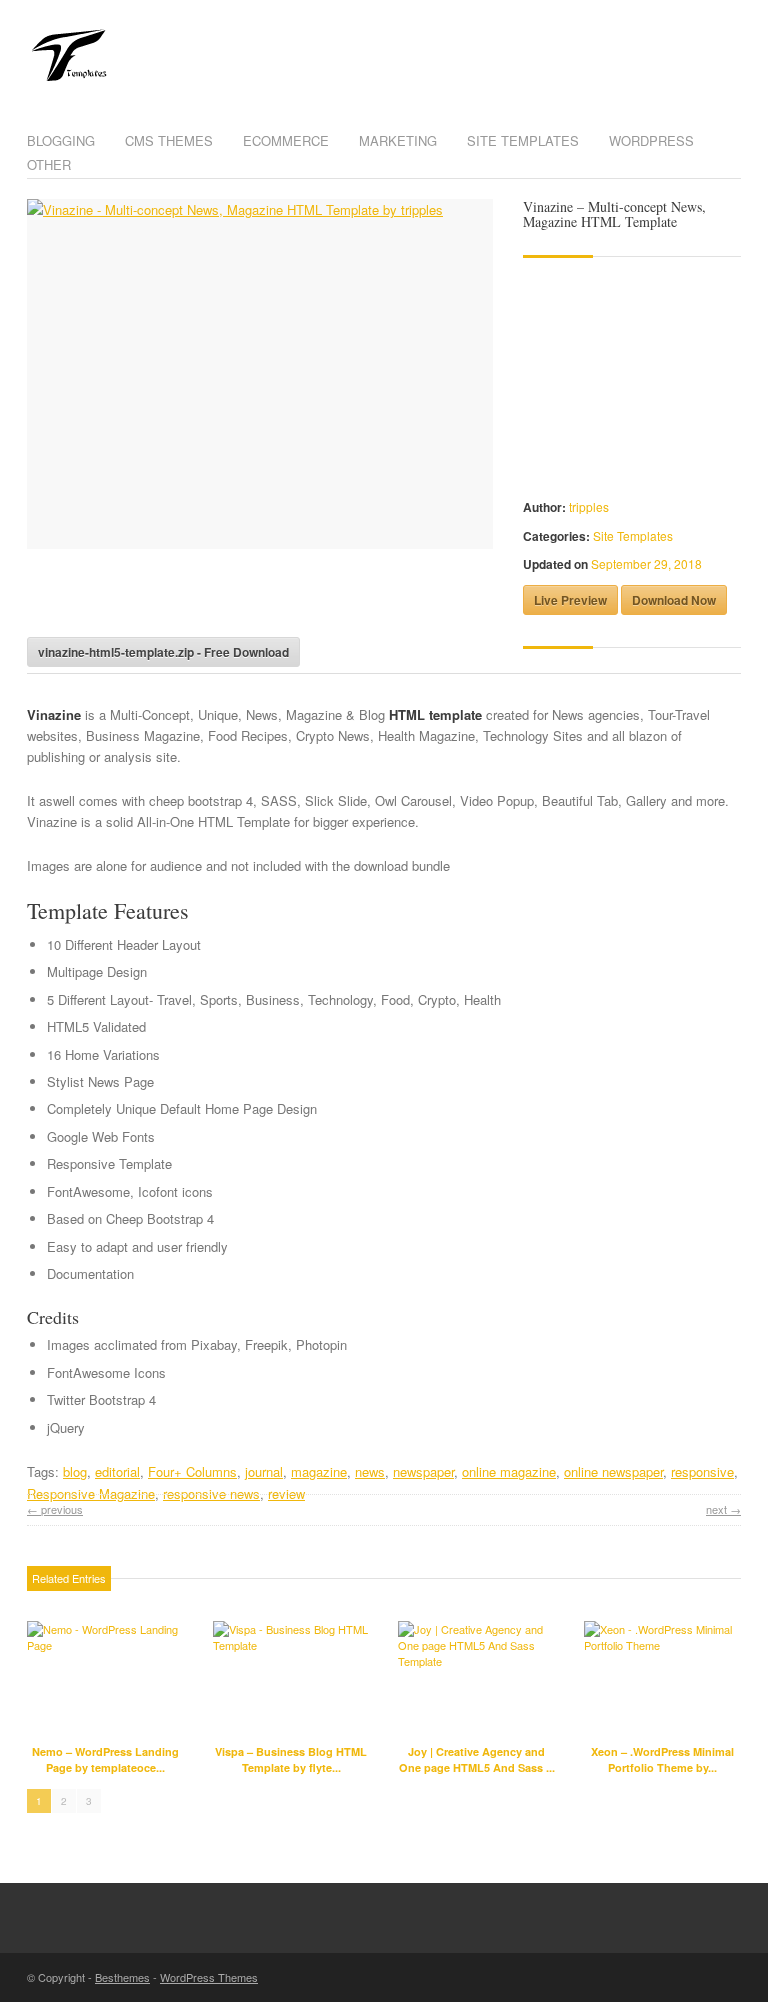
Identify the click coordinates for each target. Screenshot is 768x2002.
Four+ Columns (192, 1471)
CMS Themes (169, 140)
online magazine (509, 1471)
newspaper (423, 1471)
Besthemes (122, 1977)
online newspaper (613, 1471)
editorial (117, 1471)
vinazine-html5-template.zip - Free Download (163, 652)
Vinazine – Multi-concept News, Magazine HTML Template (614, 214)
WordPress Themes (209, 1977)
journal (264, 1471)
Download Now (674, 600)
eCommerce (286, 140)
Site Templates (523, 140)
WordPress (651, 140)
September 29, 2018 (646, 563)
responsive (702, 1471)
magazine (319, 1471)
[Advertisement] (261, 599)
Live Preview (570, 600)
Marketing (398, 140)
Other (49, 164)
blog (75, 1471)
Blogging (61, 140)
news (370, 1471)
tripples (589, 506)
